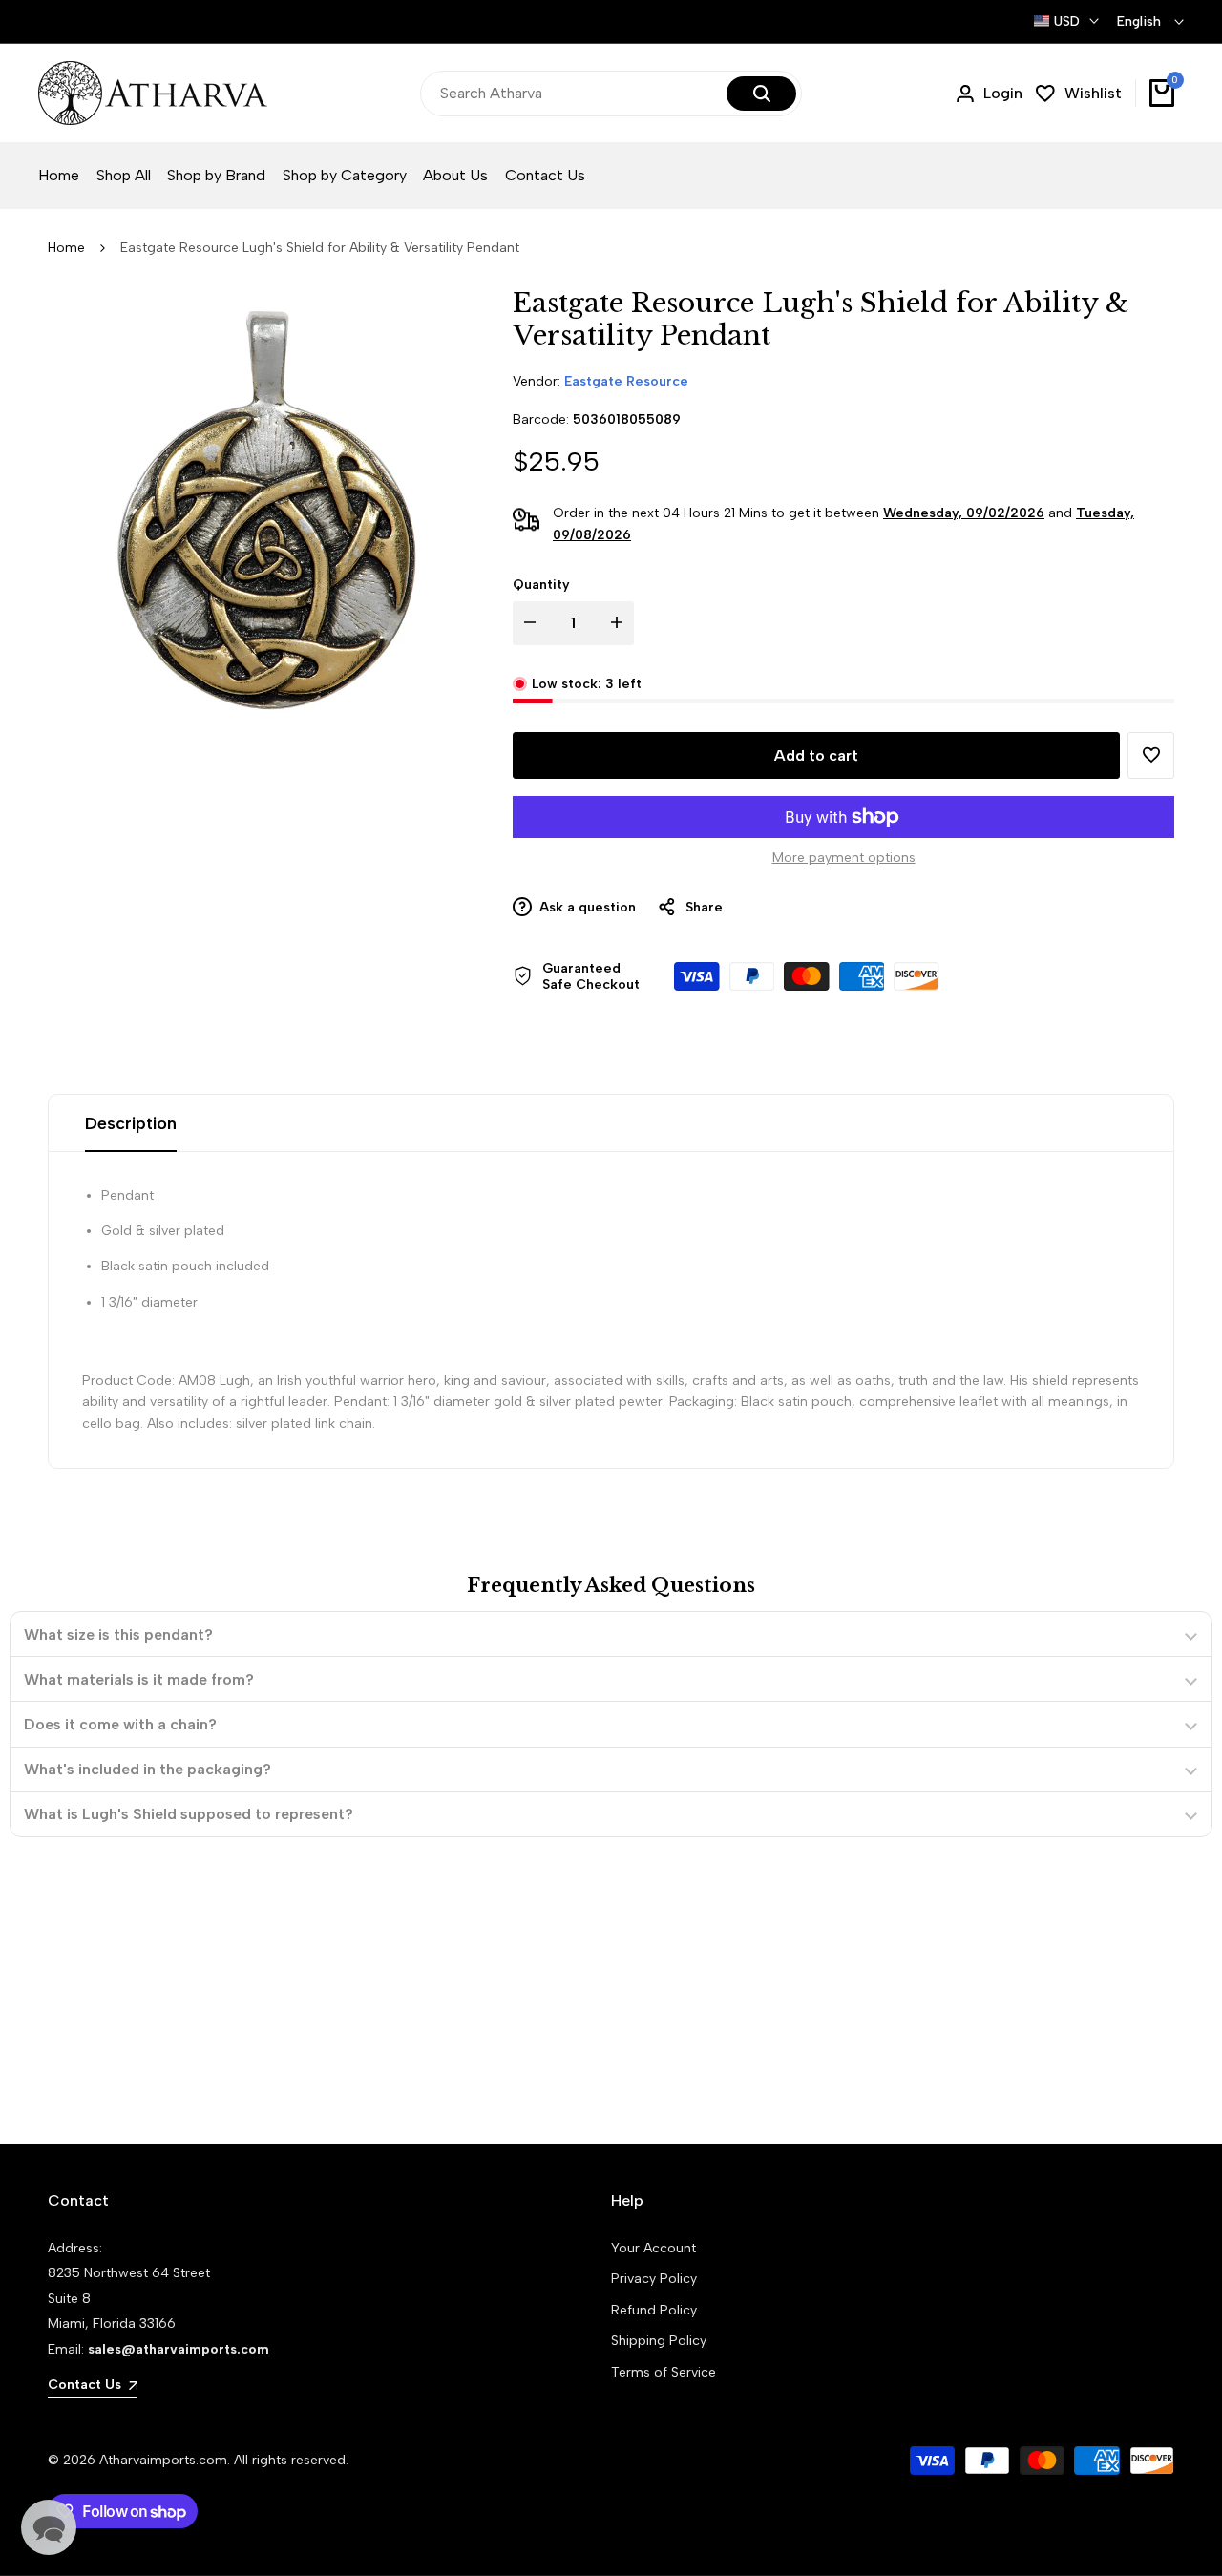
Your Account (653, 2248)
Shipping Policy (659, 2341)
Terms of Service (664, 2372)
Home (66, 248)
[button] (1151, 755)
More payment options (844, 858)
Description (131, 1123)
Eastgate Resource (626, 381)
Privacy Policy (654, 2279)
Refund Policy (654, 2310)
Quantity (541, 585)
